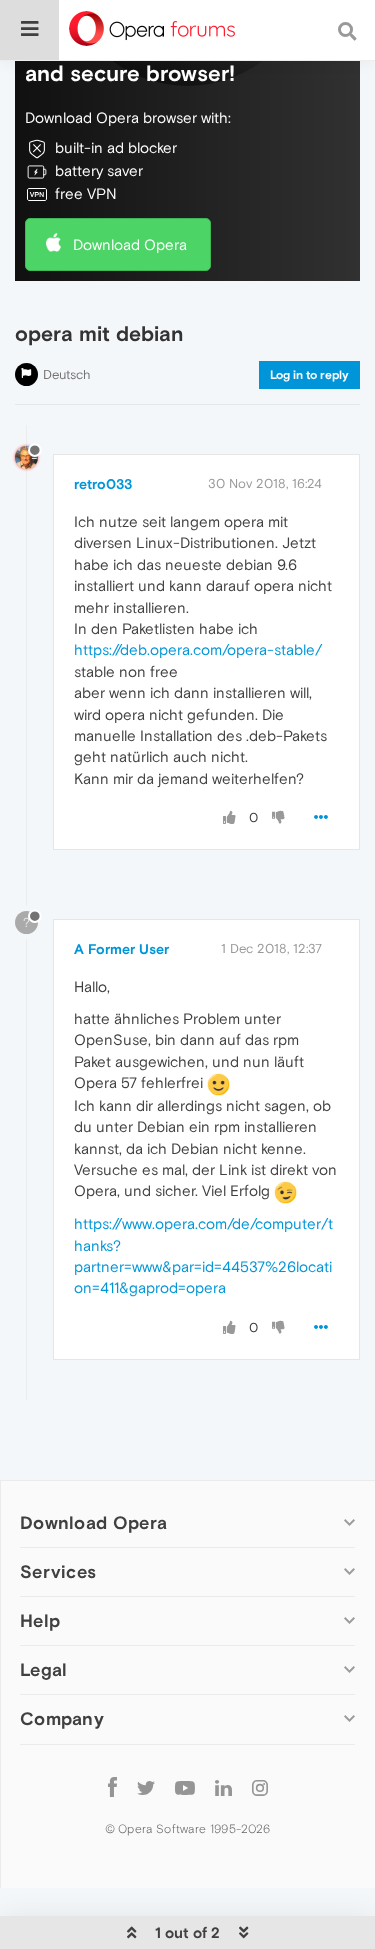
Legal (44, 1669)
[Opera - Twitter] (146, 1787)
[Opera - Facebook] (112, 1787)
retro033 (103, 484)
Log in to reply (309, 375)
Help (40, 1620)
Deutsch (67, 374)
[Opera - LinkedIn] (223, 1787)
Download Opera (130, 244)
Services (58, 1571)
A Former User (121, 949)
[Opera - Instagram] (260, 1787)
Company (62, 1718)
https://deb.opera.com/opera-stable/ (198, 649)
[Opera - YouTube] (185, 1787)
